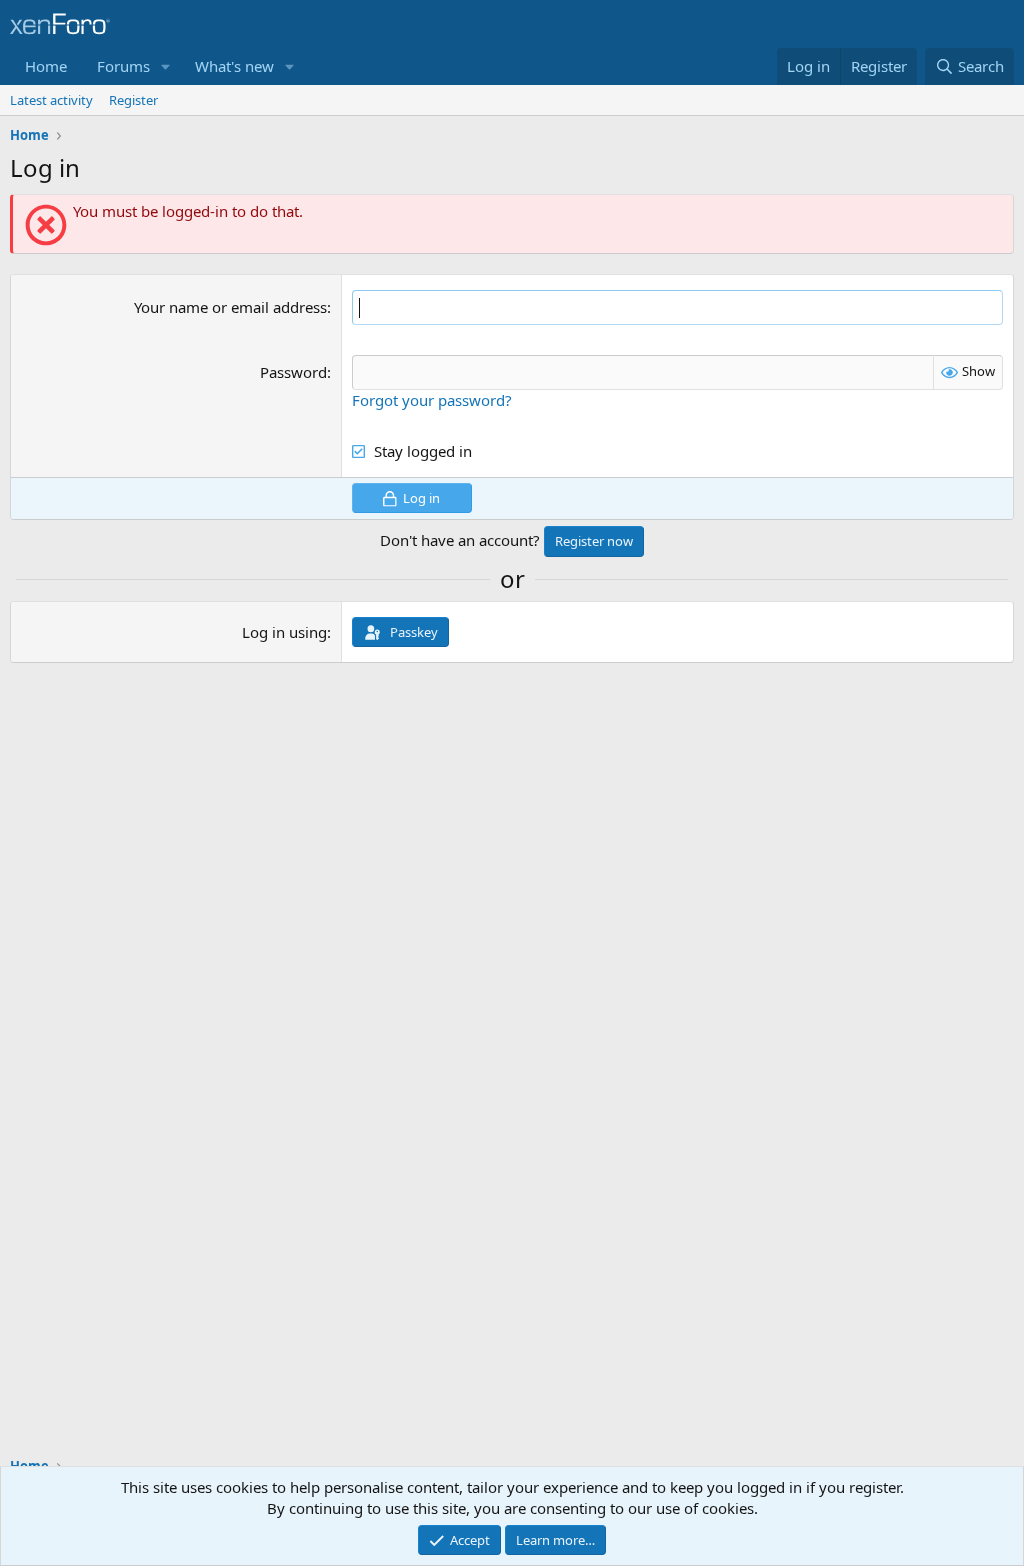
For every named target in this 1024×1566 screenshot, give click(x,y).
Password (293, 372)
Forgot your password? (432, 400)
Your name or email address (230, 307)
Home (46, 66)
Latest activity (51, 100)
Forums (123, 66)
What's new (234, 66)
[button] (166, 66)
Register (133, 100)
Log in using (284, 632)
